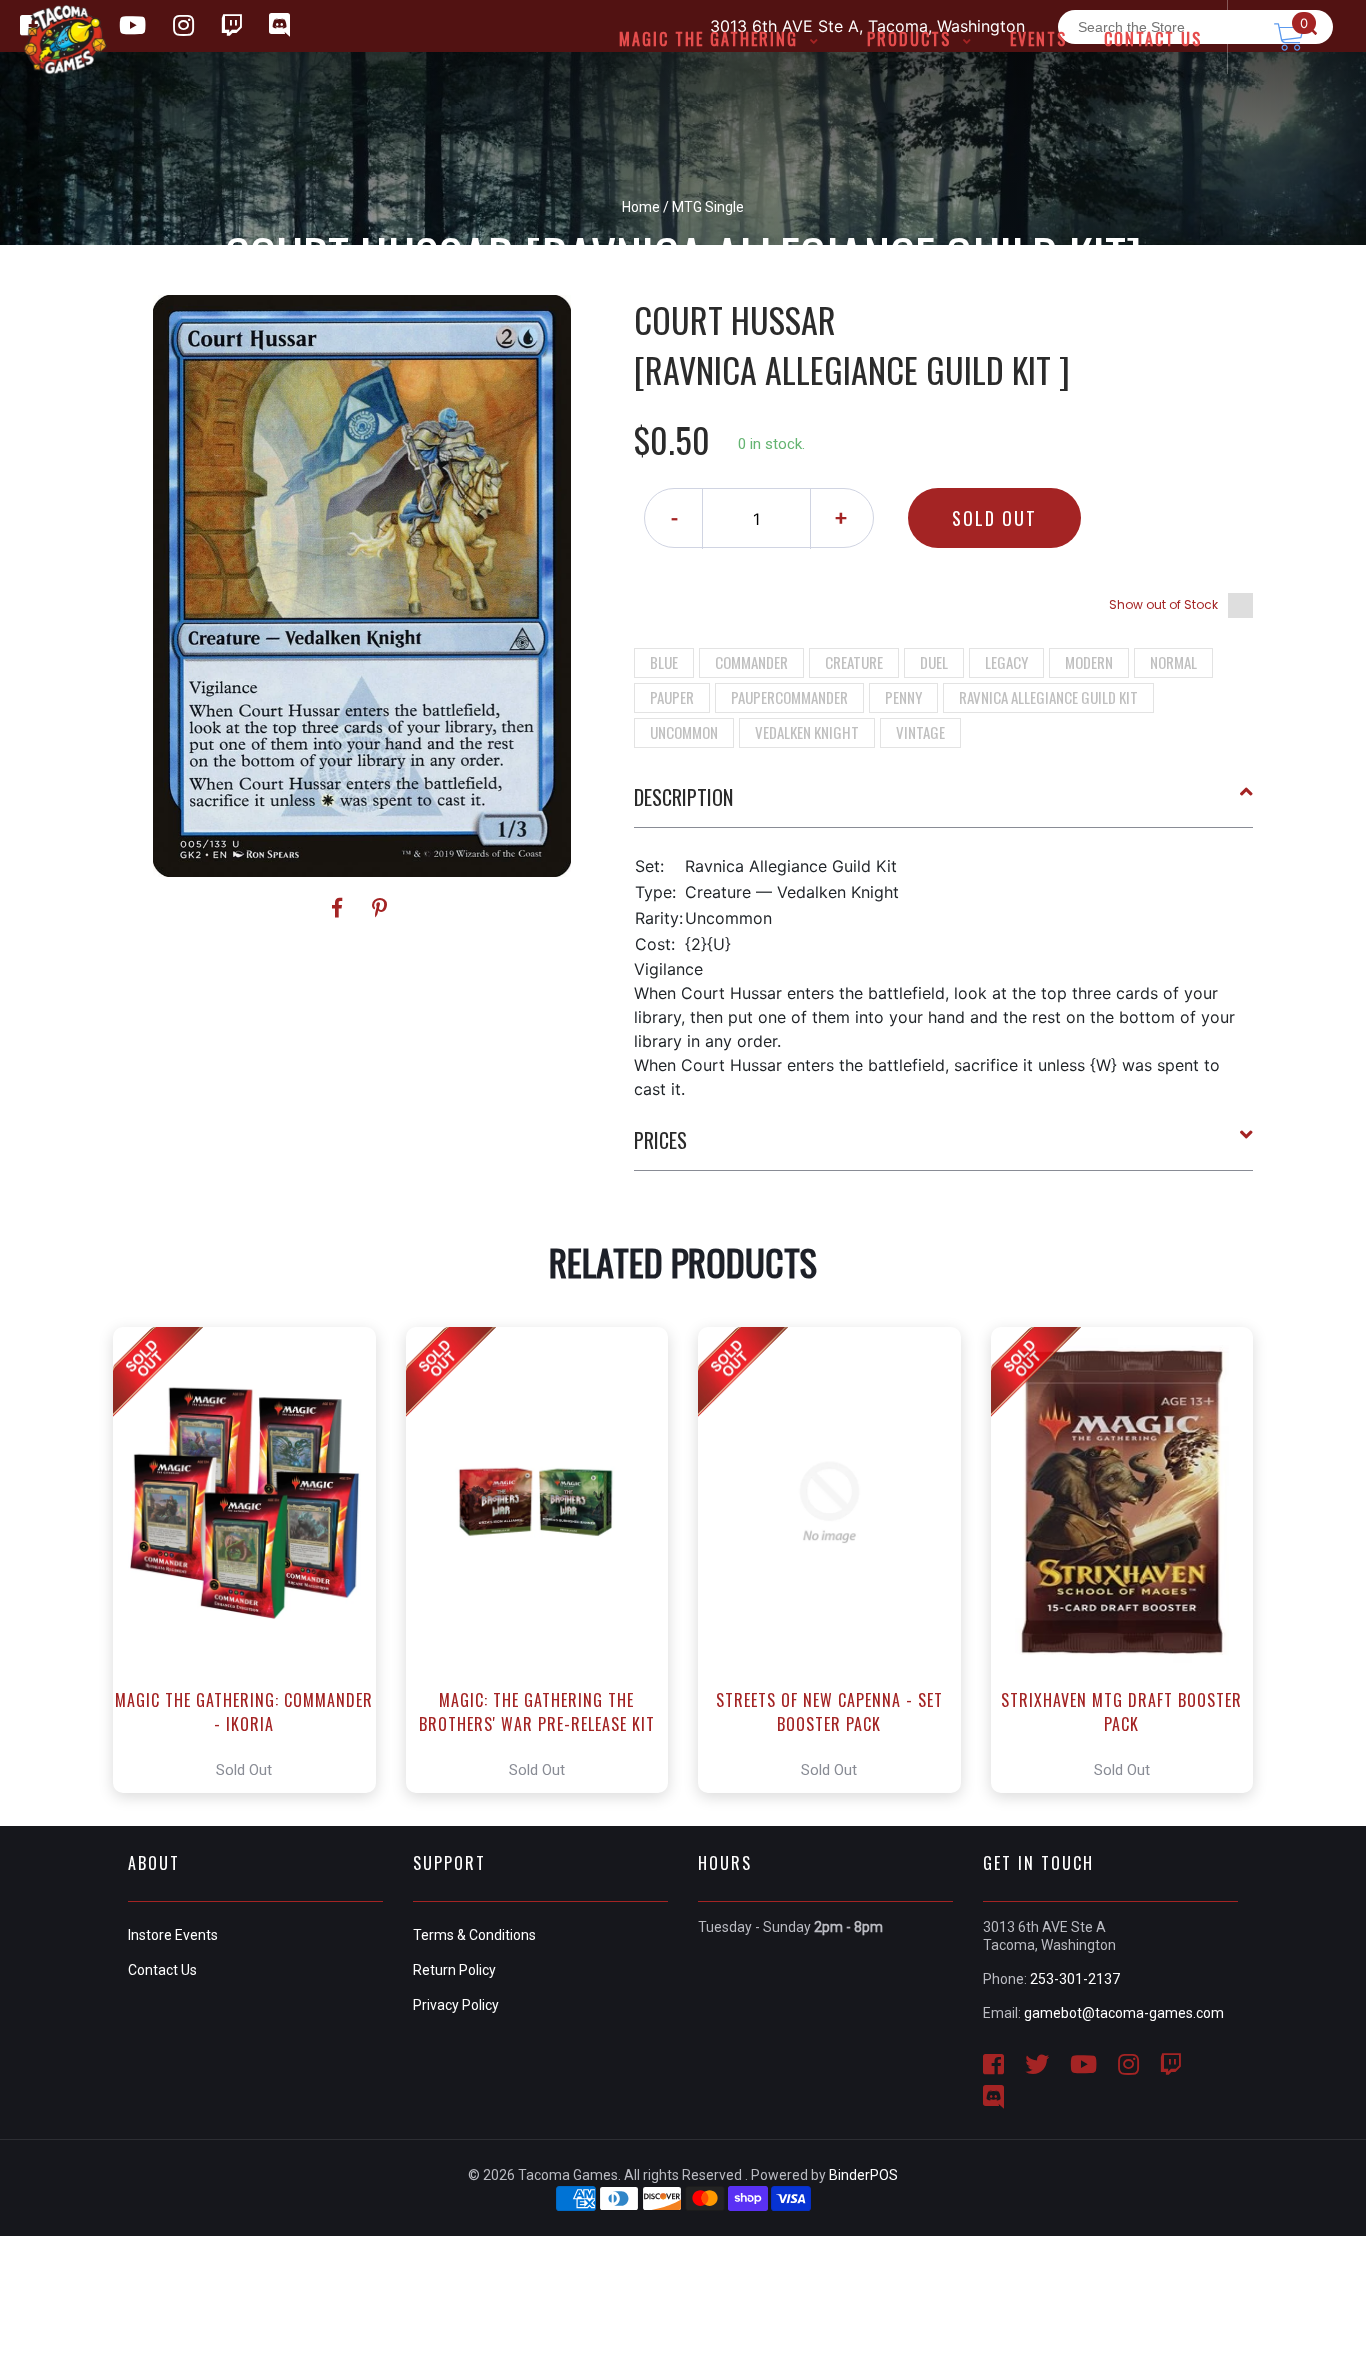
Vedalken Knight (807, 732)
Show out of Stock (1163, 604)
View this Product (253, 1560)
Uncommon (684, 732)
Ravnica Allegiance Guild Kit (1048, 697)
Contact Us (162, 1970)
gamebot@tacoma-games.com (1124, 2013)
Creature (854, 662)
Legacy (1006, 662)
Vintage (920, 732)
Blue (664, 662)
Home (641, 207)
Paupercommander (789, 697)
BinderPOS (863, 2175)
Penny (903, 697)
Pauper (672, 697)
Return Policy (454, 1970)
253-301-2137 (1075, 1979)
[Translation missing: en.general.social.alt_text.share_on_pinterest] (379, 908)
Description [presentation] (683, 797)
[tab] (944, 805)
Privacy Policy (456, 2005)
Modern (1089, 662)
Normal (1173, 662)
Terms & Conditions (474, 1935)
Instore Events (173, 1935)
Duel (934, 662)
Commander (751, 662)
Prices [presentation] (660, 1140)
